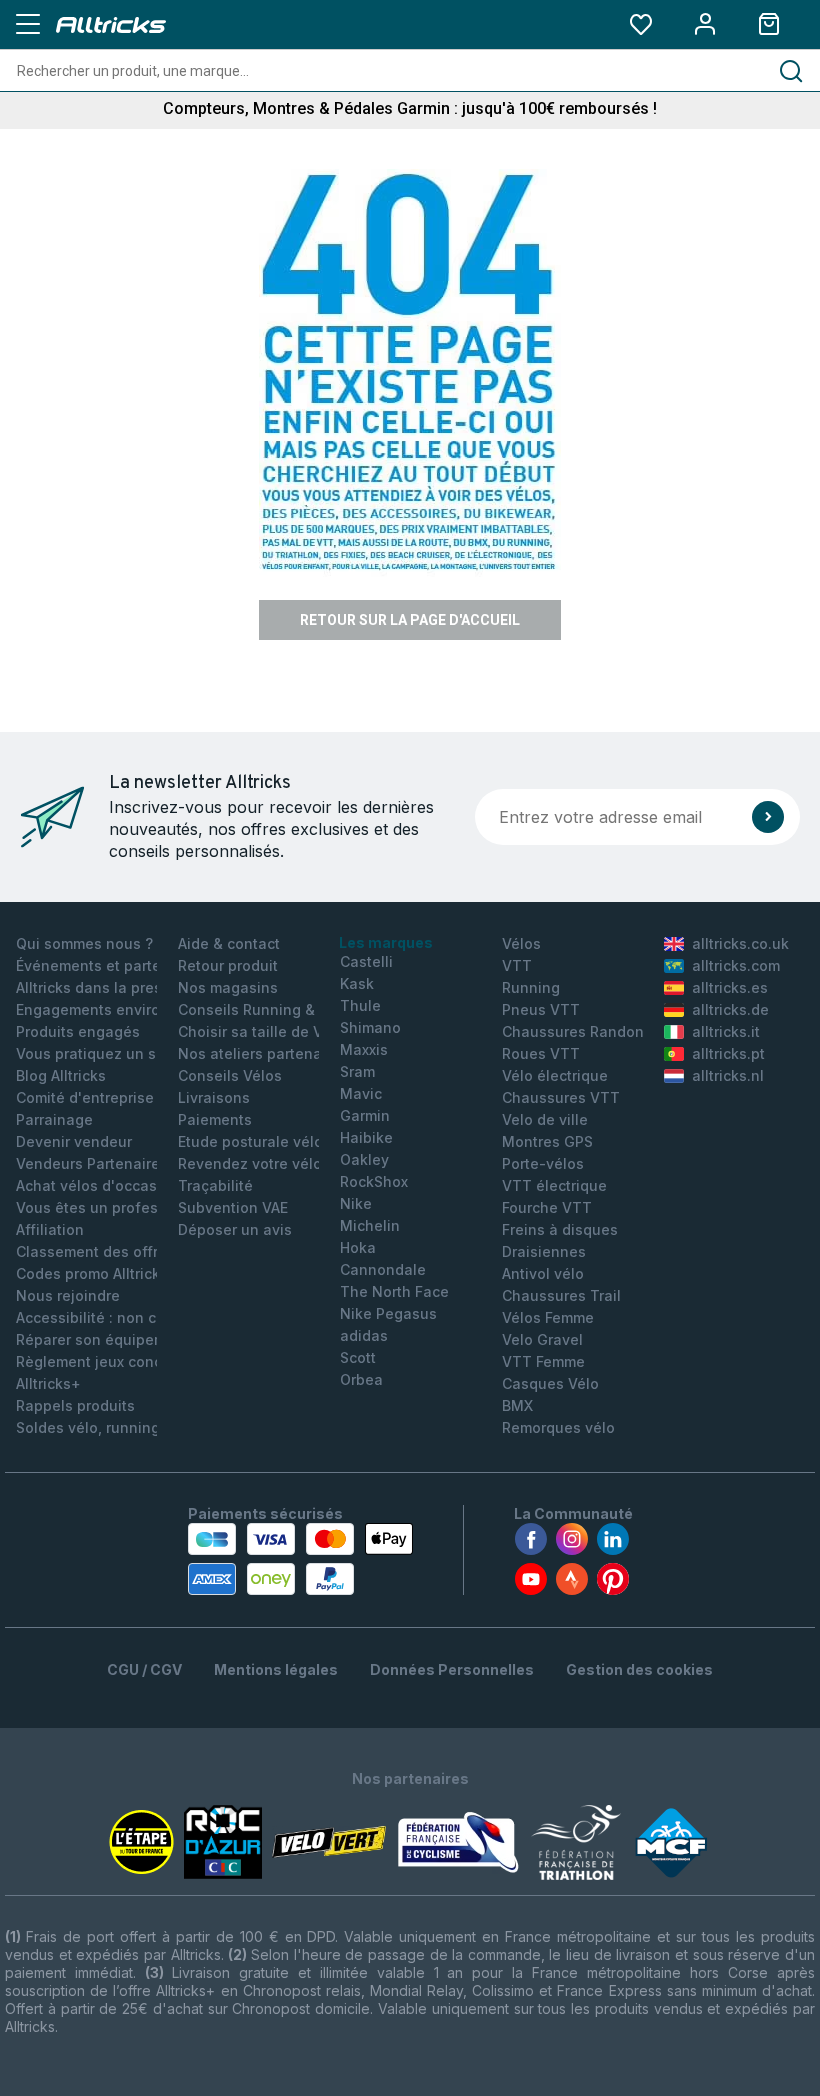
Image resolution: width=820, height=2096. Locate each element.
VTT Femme (543, 1361)
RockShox (374, 1181)
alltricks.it (726, 1031)
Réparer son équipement (102, 1339)
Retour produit (228, 965)
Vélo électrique (555, 1075)
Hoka (358, 1247)
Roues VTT (541, 1053)
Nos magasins (228, 987)
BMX (517, 1405)
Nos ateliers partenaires (263, 1053)
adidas (364, 1335)
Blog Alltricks (61, 1075)
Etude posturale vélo (250, 1141)
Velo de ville (545, 1119)
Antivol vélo (543, 1273)
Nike (356, 1203)
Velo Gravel (542, 1339)
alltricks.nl (728, 1075)
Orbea (361, 1379)
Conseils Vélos (230, 1075)
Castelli (366, 961)
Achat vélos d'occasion (97, 1185)
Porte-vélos (543, 1163)
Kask (357, 983)
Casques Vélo (550, 1383)
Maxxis (364, 1049)
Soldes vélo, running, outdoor (119, 1427)
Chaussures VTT (561, 1097)
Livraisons (214, 1097)
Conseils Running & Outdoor (277, 1009)
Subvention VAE (233, 1207)
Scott (358, 1357)
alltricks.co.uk (740, 943)
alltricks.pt (728, 1053)
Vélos (521, 943)
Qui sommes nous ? (84, 943)
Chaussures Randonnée (586, 1031)
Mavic (361, 1093)
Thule (360, 1005)
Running (531, 987)
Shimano (370, 1027)
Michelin (370, 1225)
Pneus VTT (541, 1009)
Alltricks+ (48, 1383)
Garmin (365, 1115)
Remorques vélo (558, 1427)
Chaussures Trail (561, 1295)
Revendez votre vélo (250, 1163)
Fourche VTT (547, 1207)
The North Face (394, 1291)
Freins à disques (560, 1229)
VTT (517, 965)
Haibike (366, 1137)
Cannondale (383, 1269)
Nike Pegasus (388, 1313)
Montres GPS (547, 1141)
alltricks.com (736, 965)
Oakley (364, 1159)
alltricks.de (730, 1009)
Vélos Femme (548, 1317)
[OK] (768, 817)
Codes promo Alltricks (92, 1273)
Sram (357, 1071)
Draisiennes (544, 1251)
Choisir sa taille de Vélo (261, 1031)
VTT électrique (554, 1185)
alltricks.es (730, 987)
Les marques (386, 942)
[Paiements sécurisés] (300, 1559)
